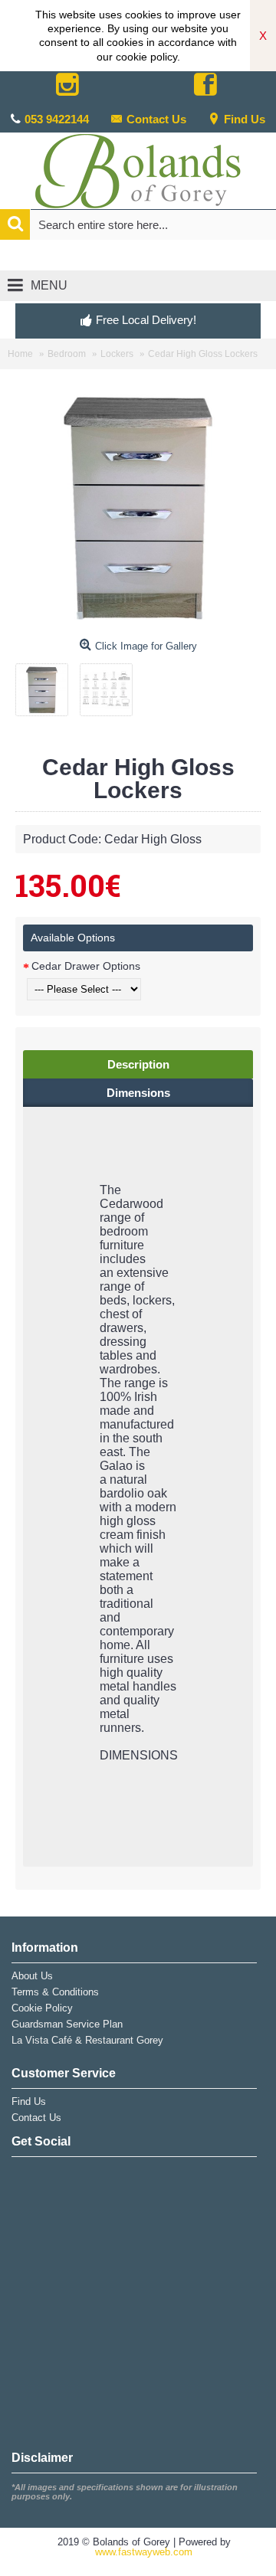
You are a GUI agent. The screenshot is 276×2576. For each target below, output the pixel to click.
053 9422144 (57, 119)
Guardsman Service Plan (67, 2024)
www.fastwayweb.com (144, 2552)
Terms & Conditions (55, 1992)
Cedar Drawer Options (86, 966)
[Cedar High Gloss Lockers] (48, 684)
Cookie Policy (42, 2008)
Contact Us (156, 119)
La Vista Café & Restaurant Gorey (87, 2040)
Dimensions (138, 1093)
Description (138, 1064)
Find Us (245, 119)
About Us (32, 1976)
